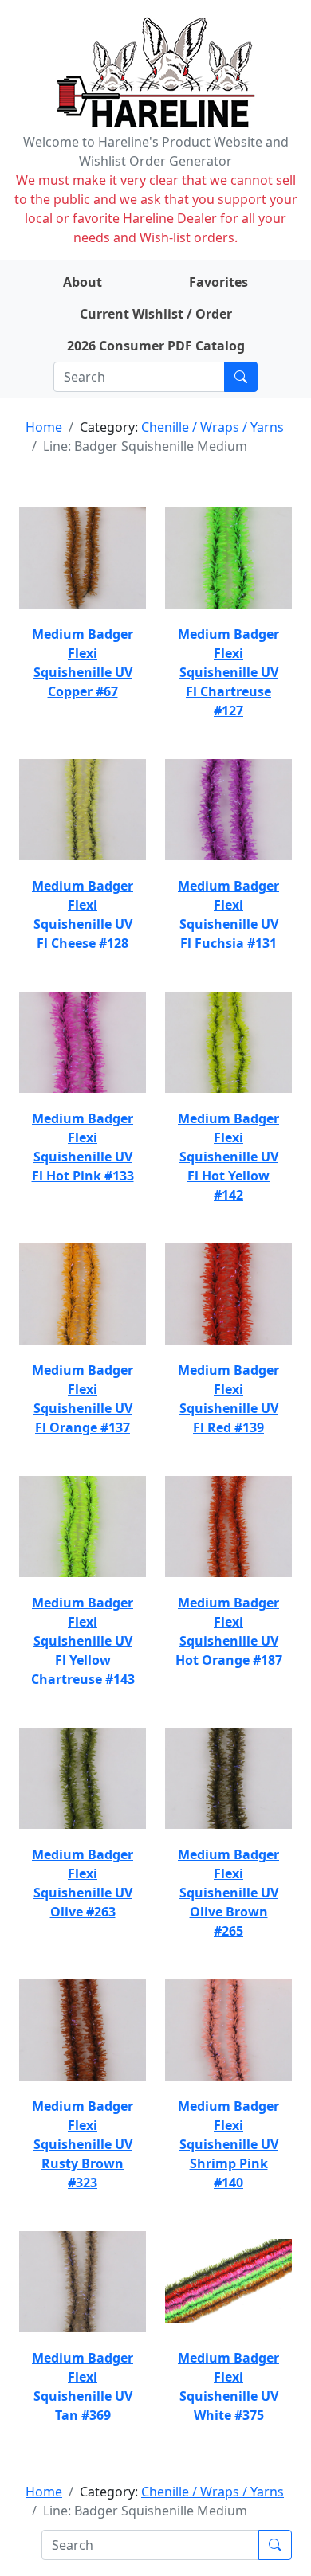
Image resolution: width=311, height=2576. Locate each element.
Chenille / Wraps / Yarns (213, 427)
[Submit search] (241, 377)
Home (44, 427)
